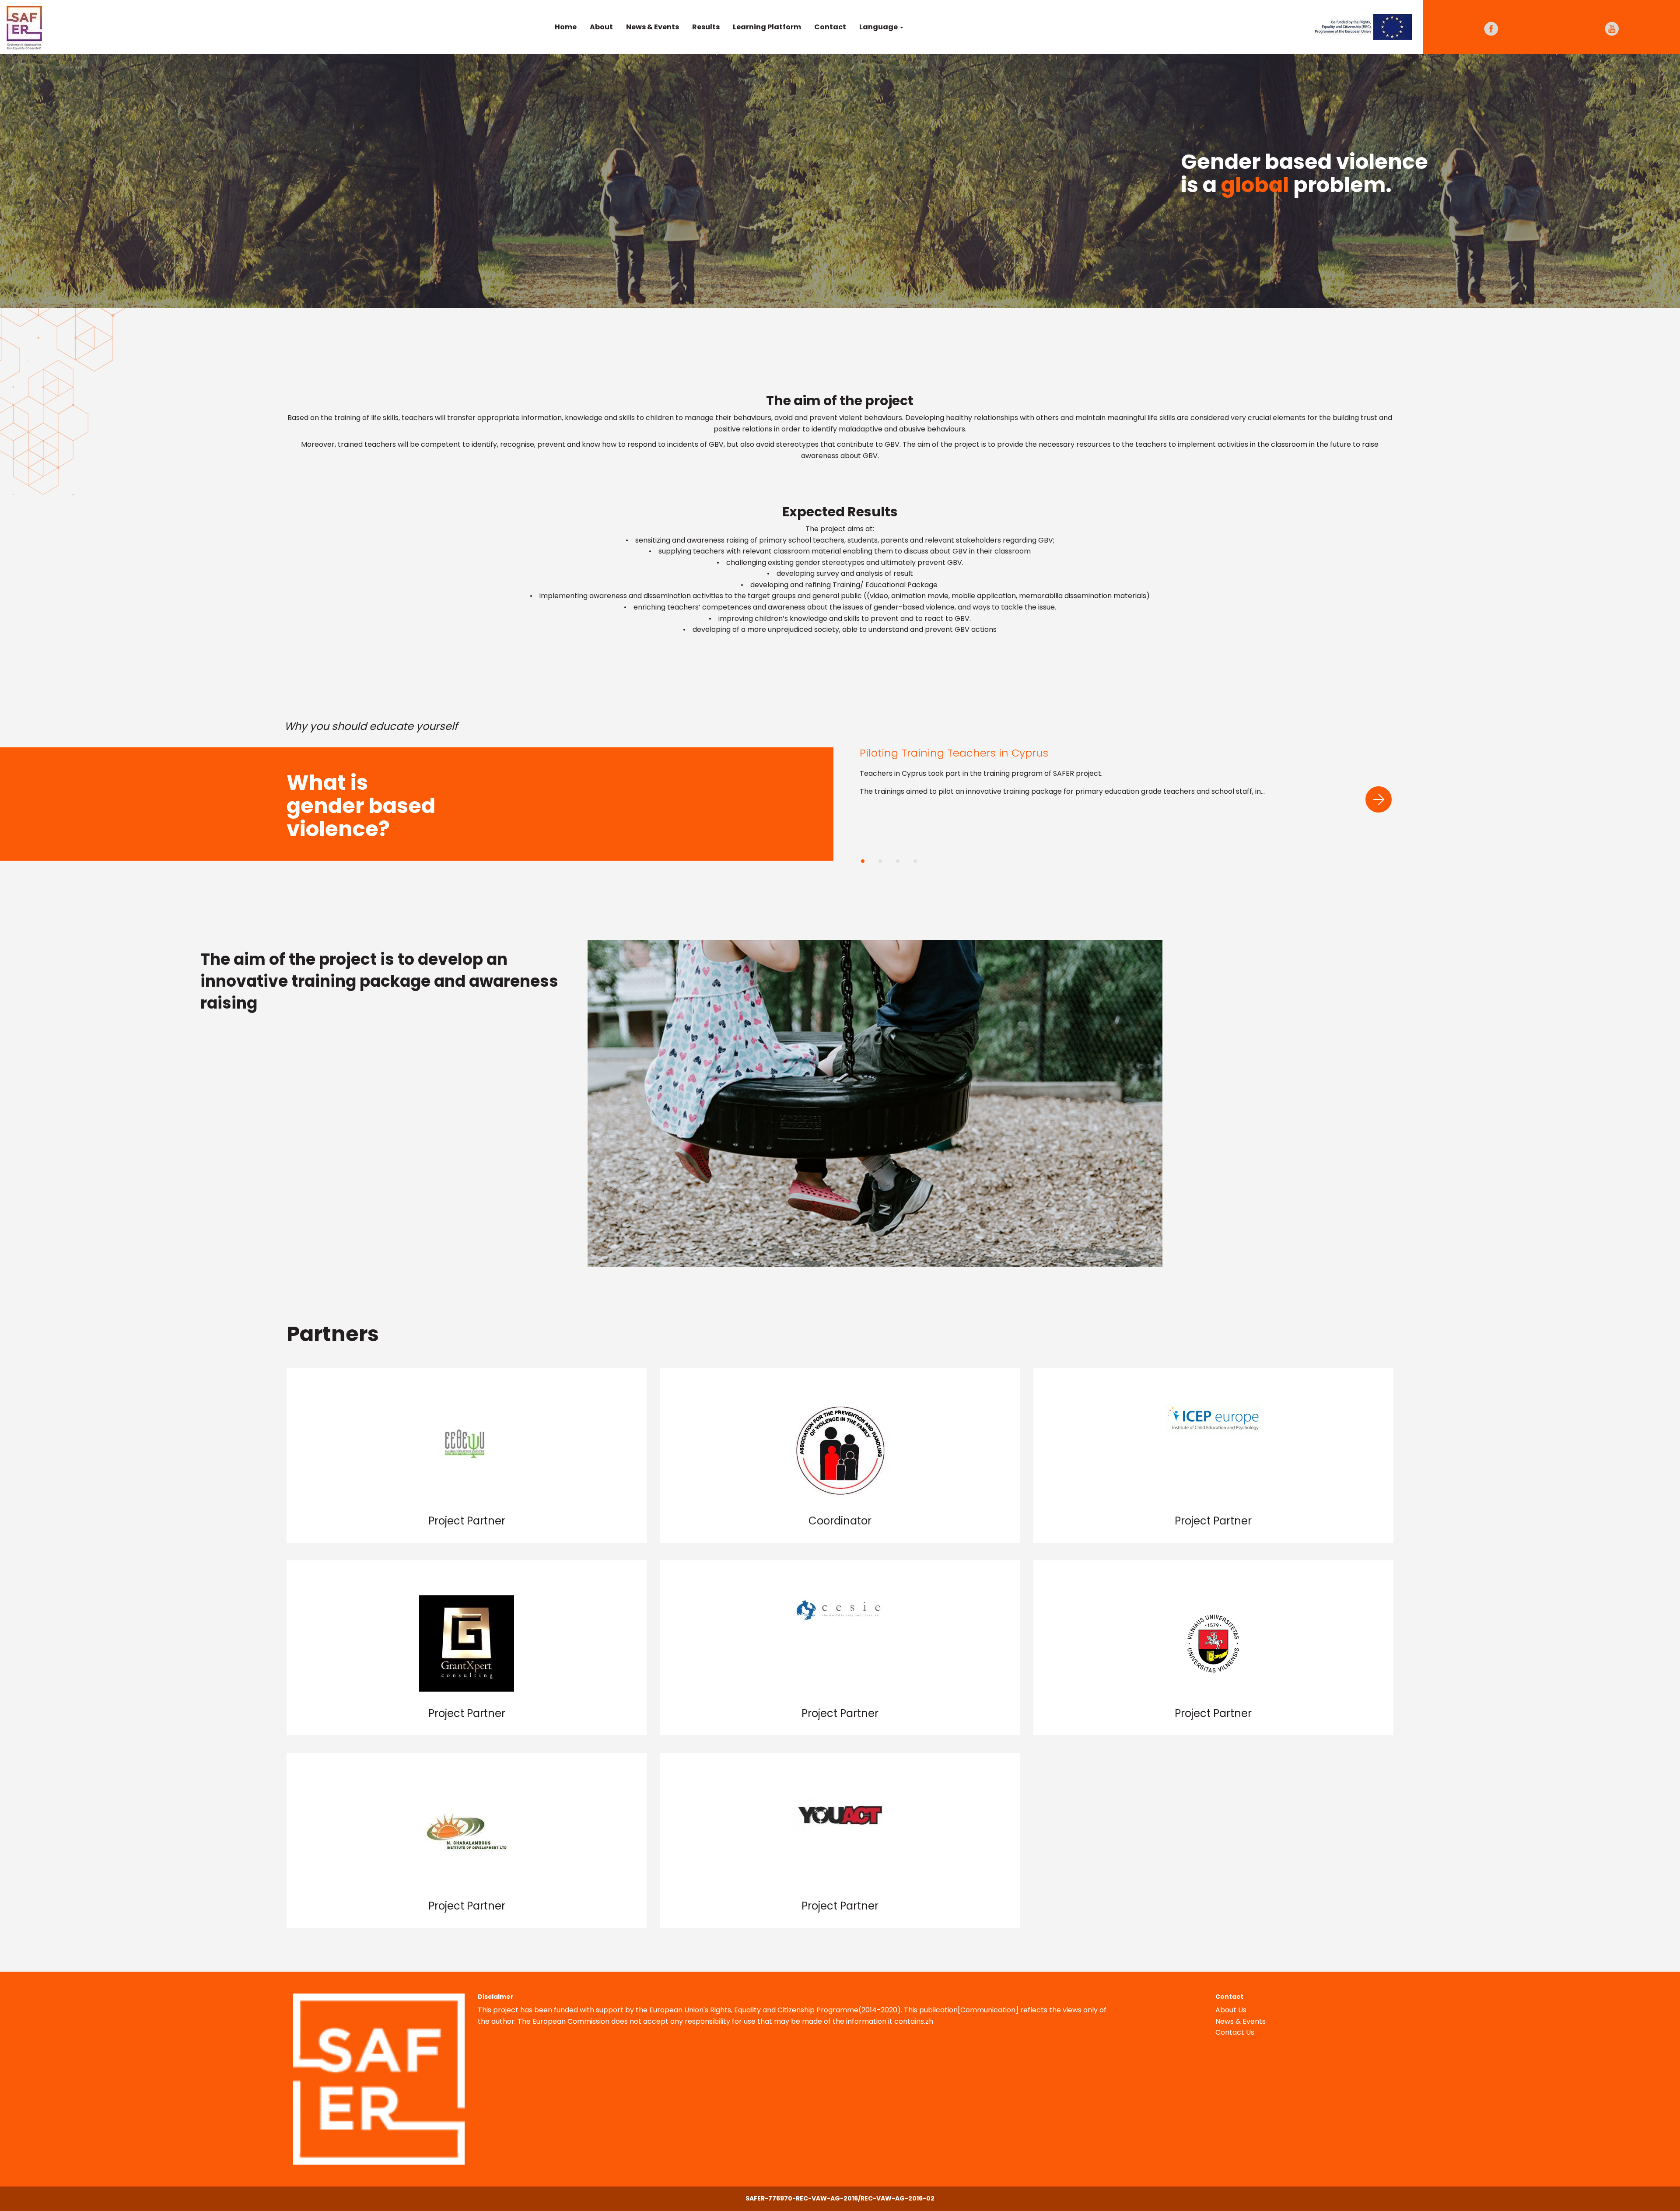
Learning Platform (767, 27)
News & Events (653, 27)
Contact (830, 27)
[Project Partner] (467, 1422)
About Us (1231, 2010)
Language (879, 27)
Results (706, 27)
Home (566, 27)
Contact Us (1235, 2032)
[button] (1379, 799)
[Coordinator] (840, 1433)
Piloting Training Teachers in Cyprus (954, 753)
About (601, 27)
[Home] (28, 26)
